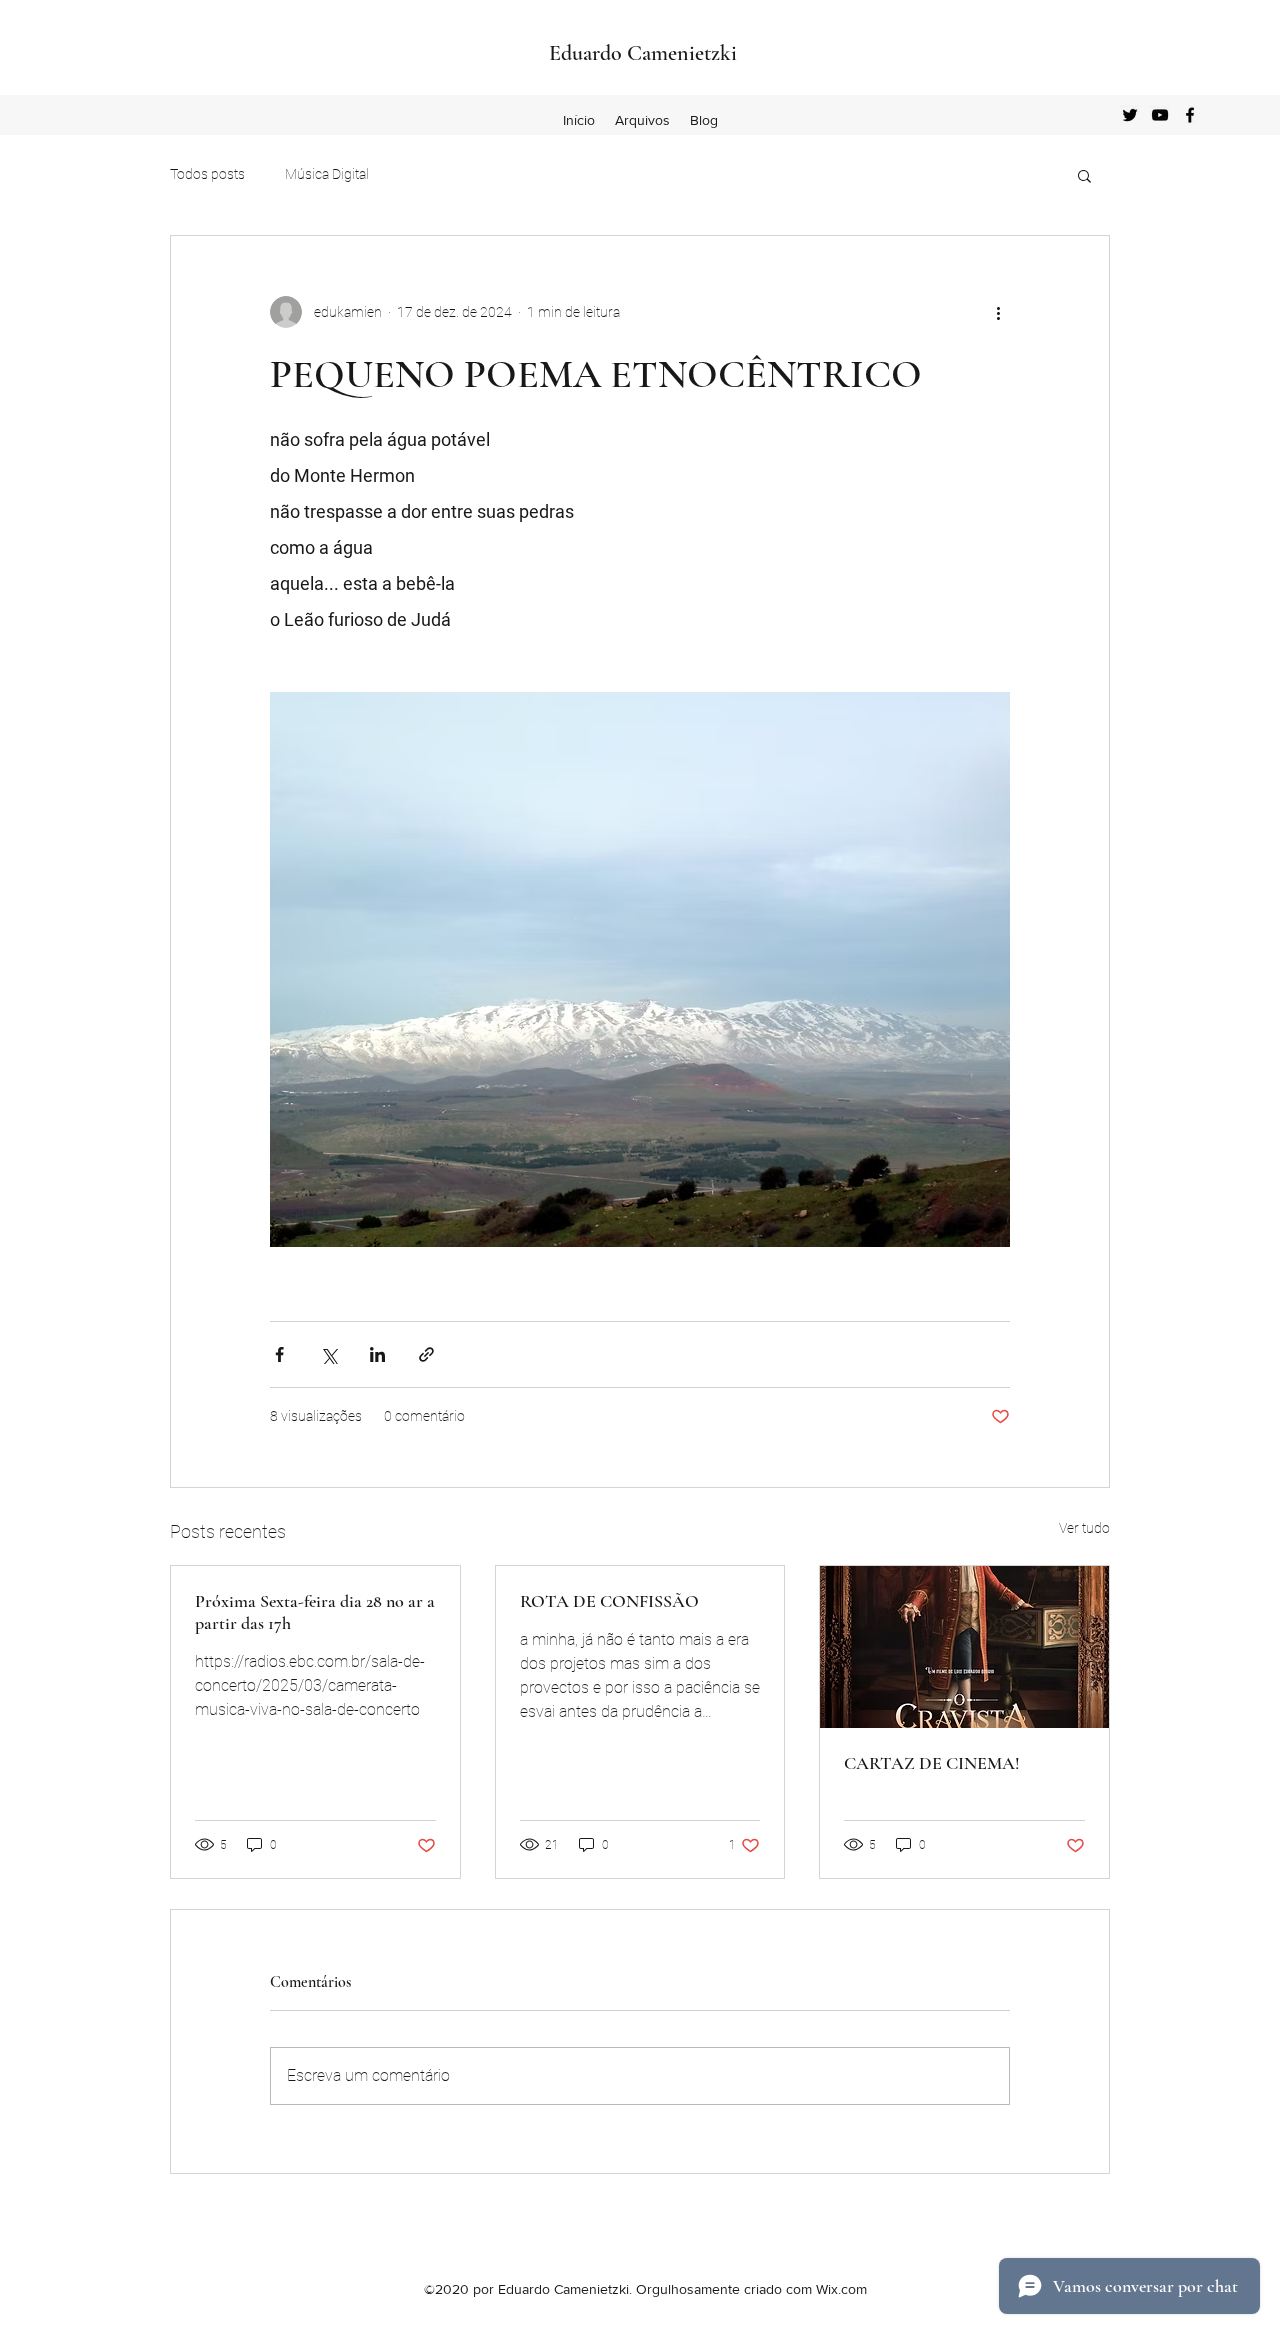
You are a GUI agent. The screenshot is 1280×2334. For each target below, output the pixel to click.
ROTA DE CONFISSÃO (609, 1601)
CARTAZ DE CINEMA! (932, 1763)
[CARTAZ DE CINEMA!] (964, 1647)
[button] (1084, 175)
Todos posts (207, 174)
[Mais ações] (998, 312)
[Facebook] (1190, 115)
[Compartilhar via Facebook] (279, 1354)
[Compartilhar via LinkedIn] (377, 1354)
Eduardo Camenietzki (643, 53)
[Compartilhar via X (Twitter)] (328, 1354)
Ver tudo (1084, 1528)
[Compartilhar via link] (426, 1354)
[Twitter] (1130, 115)
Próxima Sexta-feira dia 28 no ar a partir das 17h (315, 1612)
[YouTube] (1160, 115)
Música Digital (327, 174)
